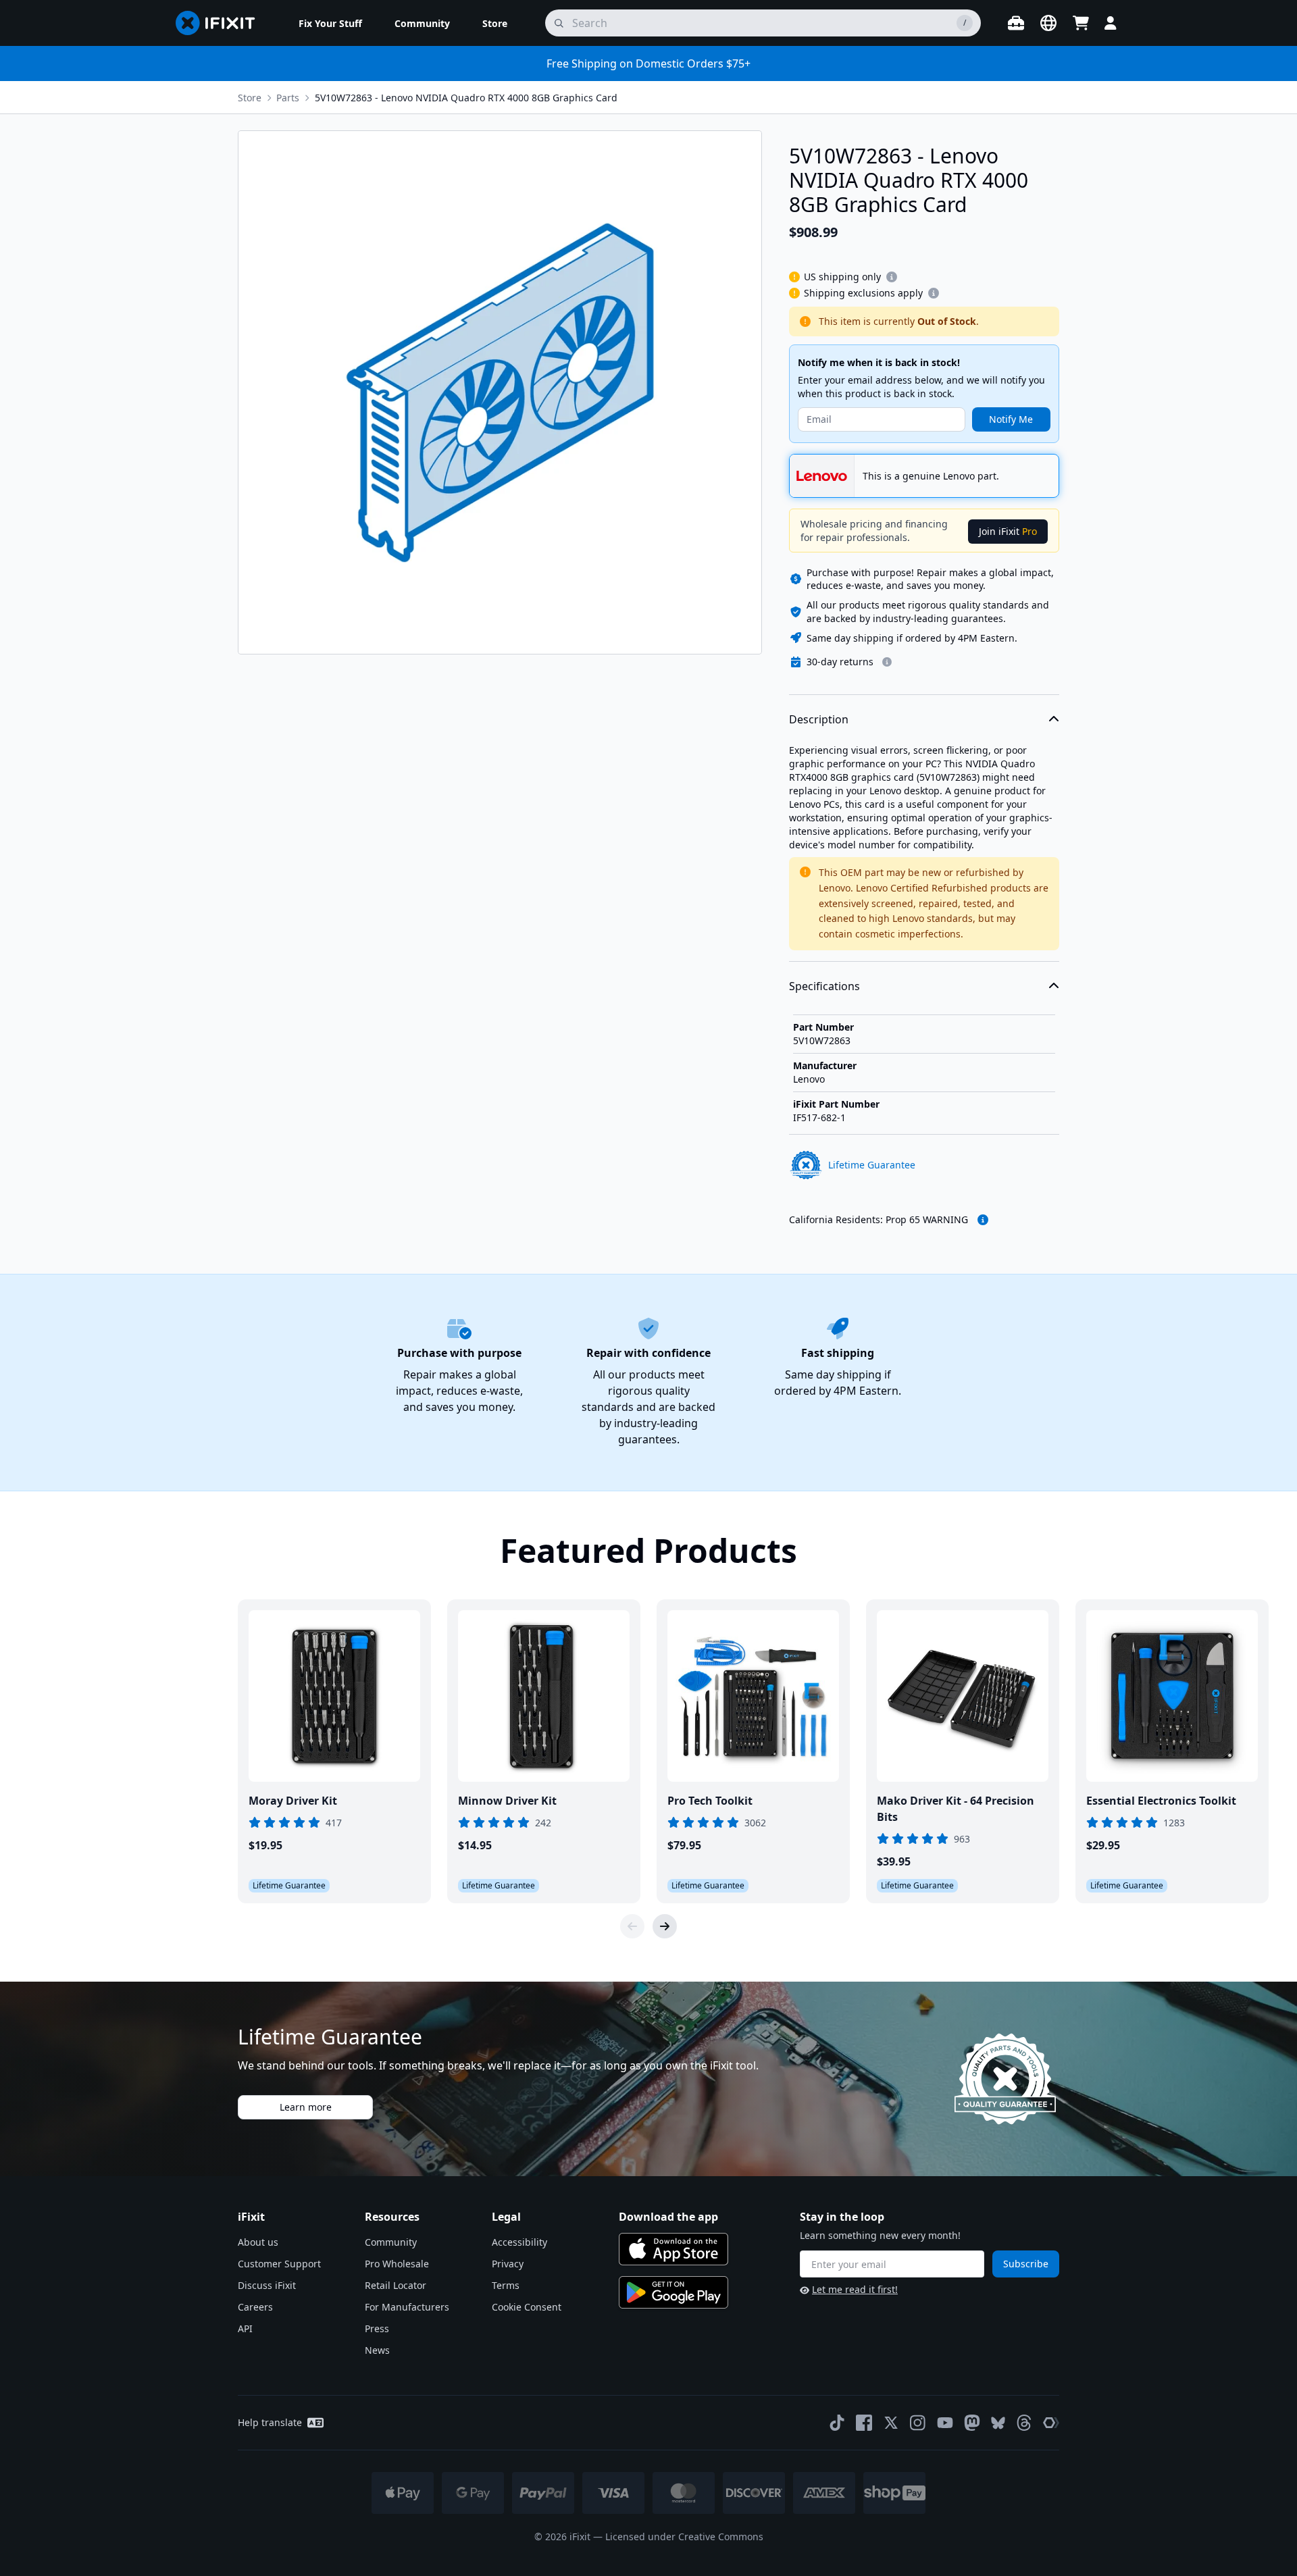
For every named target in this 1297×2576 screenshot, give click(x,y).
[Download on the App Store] (673, 2249)
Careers (255, 2307)
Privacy (508, 2264)
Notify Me (1011, 419)
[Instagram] (918, 2423)
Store (250, 98)
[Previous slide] (632, 1926)
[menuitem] (330, 23)
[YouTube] (945, 2423)
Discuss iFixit (267, 2285)
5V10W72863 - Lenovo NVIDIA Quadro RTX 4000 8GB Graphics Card (466, 98)
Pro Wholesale (397, 2264)
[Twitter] (891, 2423)
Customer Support (279, 2264)
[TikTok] (837, 2423)
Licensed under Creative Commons (684, 2536)
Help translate (270, 2422)
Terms (506, 2285)
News (377, 2350)
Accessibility (519, 2242)
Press (377, 2328)
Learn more (306, 2107)
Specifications (824, 986)
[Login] (1111, 23)
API (245, 2328)
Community (391, 2242)
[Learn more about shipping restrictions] (892, 277)
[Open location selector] (1048, 23)
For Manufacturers (407, 2307)
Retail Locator (396, 2285)
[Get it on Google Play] (673, 2292)
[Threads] (1024, 2423)
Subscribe (1026, 2264)
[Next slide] (665, 1926)
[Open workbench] (1016, 23)
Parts (288, 98)
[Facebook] (864, 2423)
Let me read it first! (855, 2289)
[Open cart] (1081, 23)
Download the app (668, 2217)
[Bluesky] (998, 2423)
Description (819, 719)
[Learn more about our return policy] (887, 662)
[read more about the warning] (983, 1220)
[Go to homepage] (221, 23)
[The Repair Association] (1051, 2423)
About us (258, 2242)
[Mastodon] (972, 2423)
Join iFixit (1008, 531)
